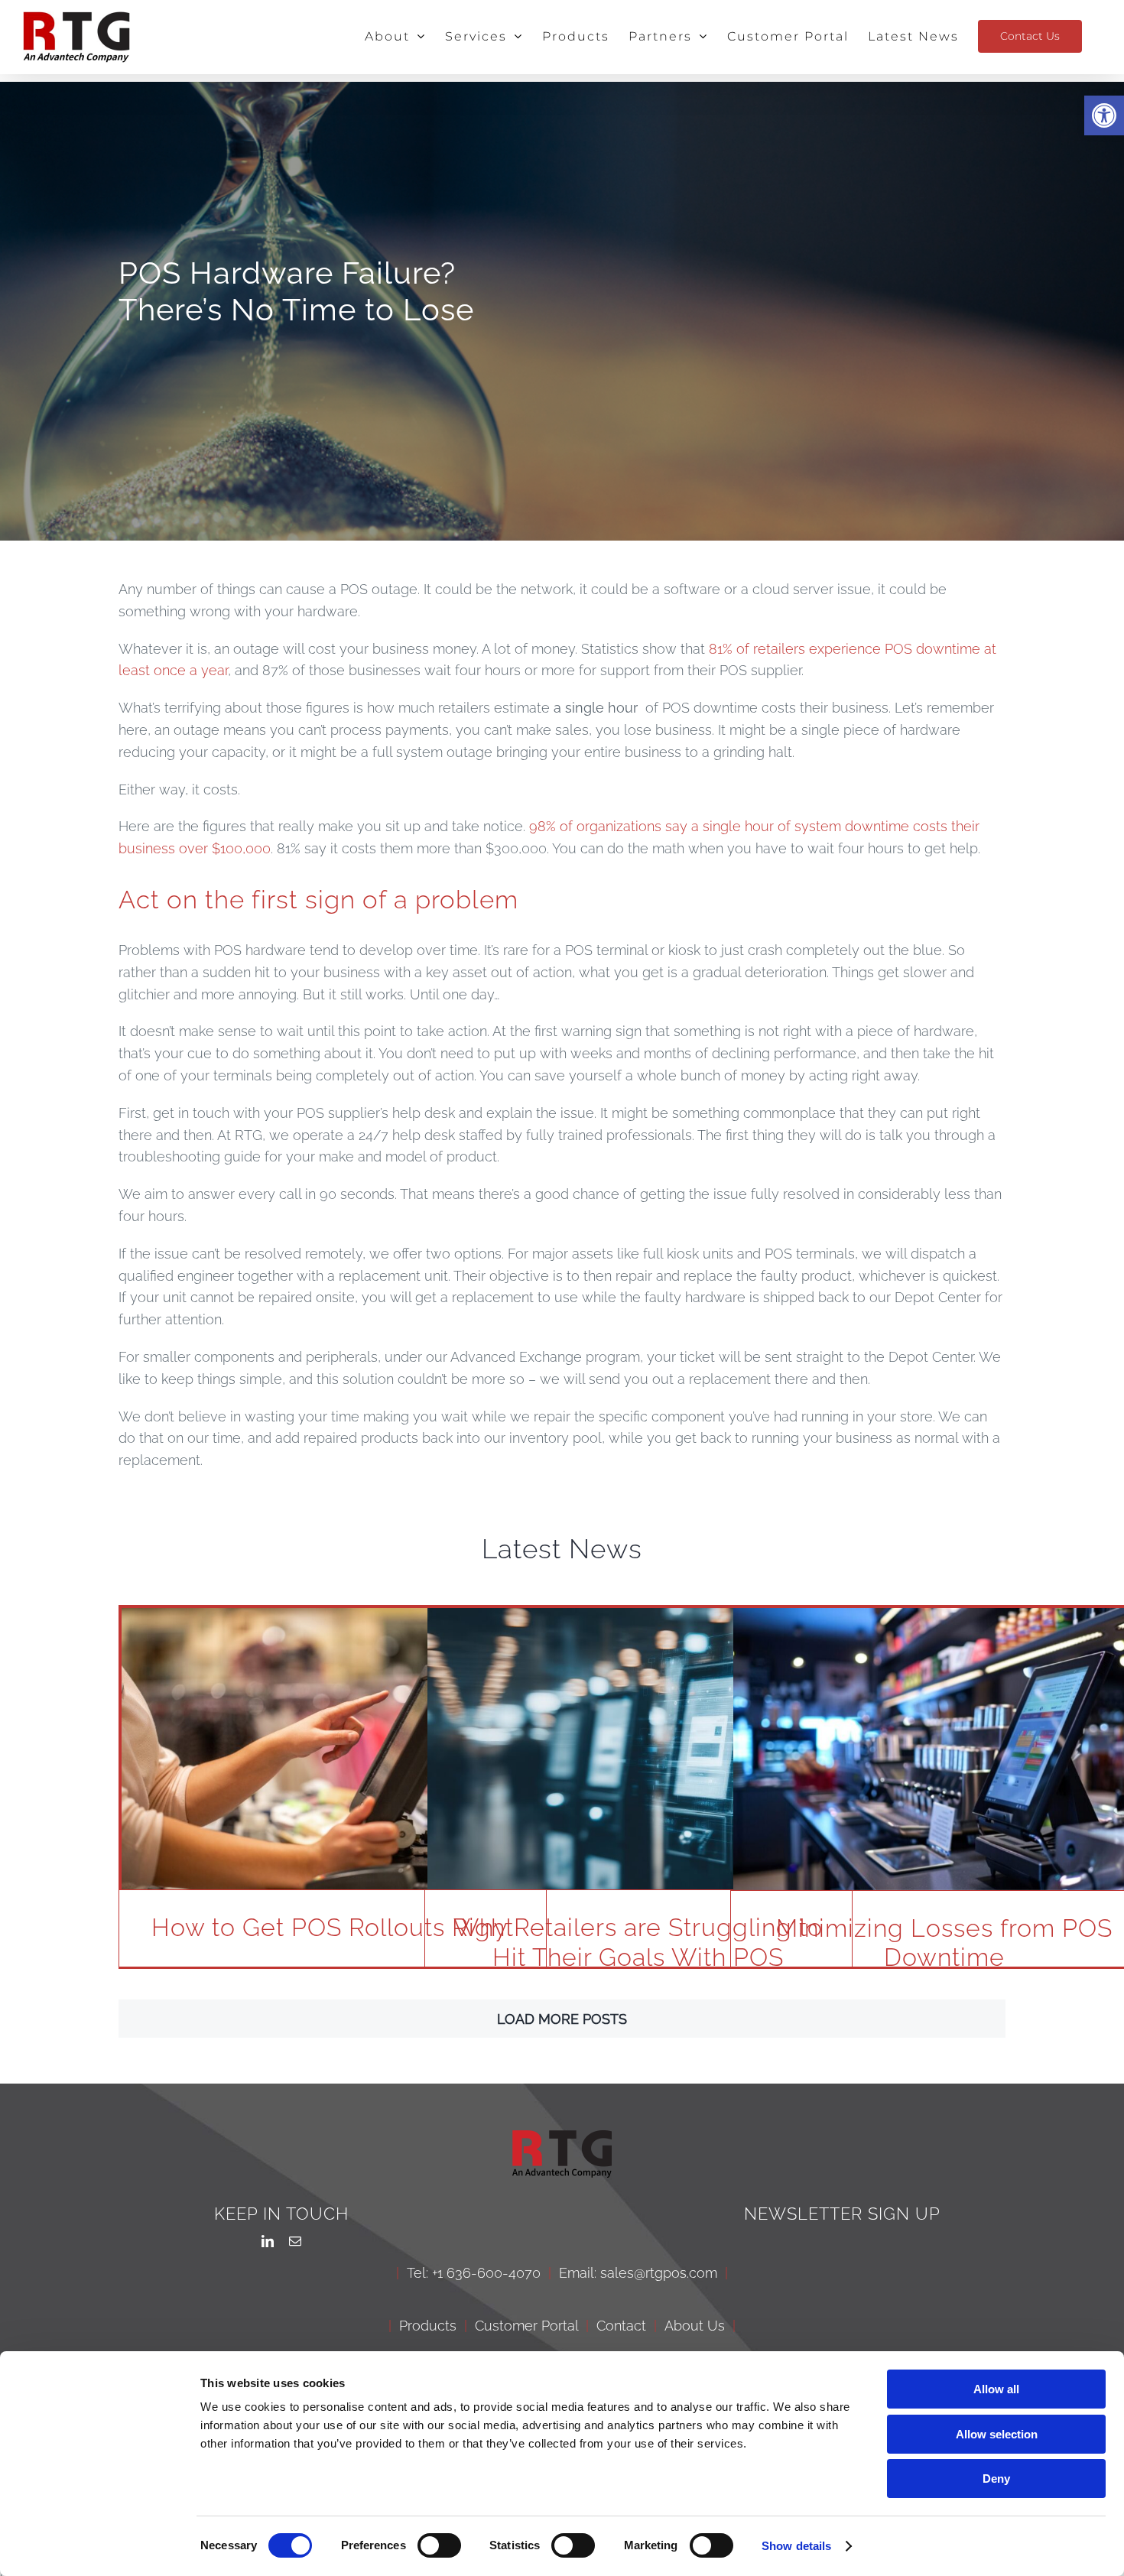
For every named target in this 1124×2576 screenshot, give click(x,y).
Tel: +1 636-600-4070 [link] (474, 2273)
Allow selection (997, 2434)
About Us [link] (695, 2326)
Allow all (996, 2389)
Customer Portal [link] (526, 2326)
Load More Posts (562, 2019)
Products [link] (428, 2326)
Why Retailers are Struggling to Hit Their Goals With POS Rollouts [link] (638, 1957)
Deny (996, 2479)
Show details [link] (796, 2546)
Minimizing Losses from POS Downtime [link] (944, 1943)
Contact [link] (621, 2326)
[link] (1104, 115)
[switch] (439, 2545)
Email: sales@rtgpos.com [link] (638, 2273)
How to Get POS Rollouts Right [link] (333, 1927)
